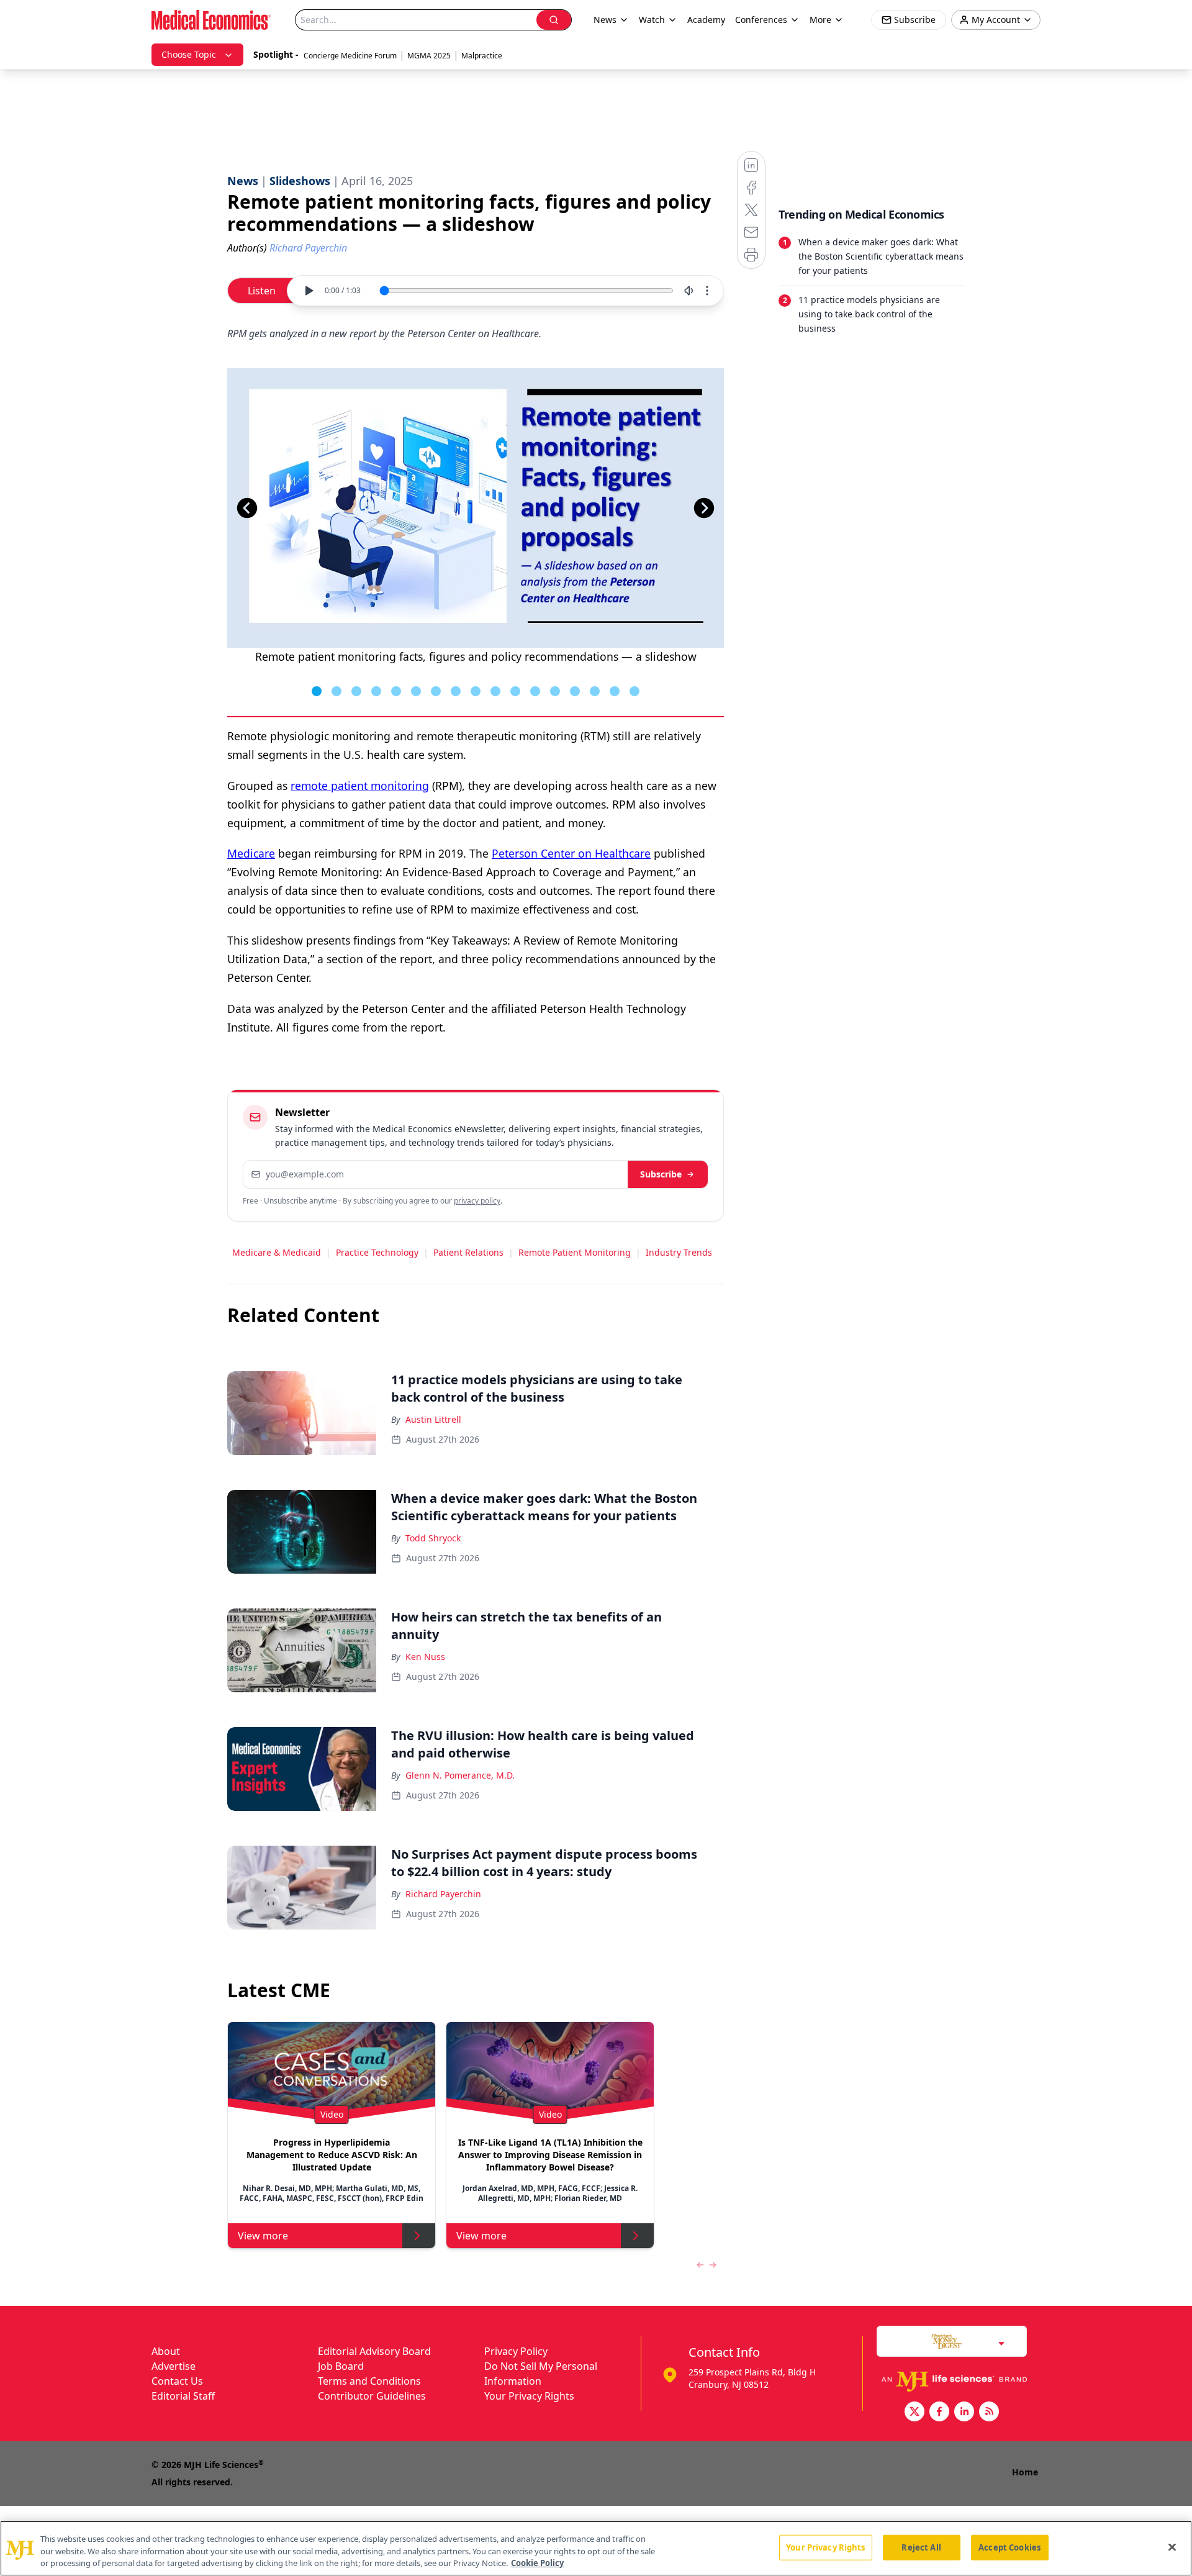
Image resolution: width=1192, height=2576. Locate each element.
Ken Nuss (425, 1657)
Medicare (251, 853)
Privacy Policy (516, 2351)
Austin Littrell (433, 1419)
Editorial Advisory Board (374, 2351)
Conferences (761, 20)
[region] (596, 2548)
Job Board (341, 2366)
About (166, 2351)
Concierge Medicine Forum (350, 56)
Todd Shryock (433, 1538)
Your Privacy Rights (529, 2396)
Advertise (174, 2366)
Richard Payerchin (443, 1894)
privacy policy (477, 1201)
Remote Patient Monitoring (575, 1252)
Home (1025, 2472)
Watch (652, 20)
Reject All (921, 2547)
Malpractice (482, 56)
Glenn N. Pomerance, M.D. (460, 1775)
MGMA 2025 (429, 56)
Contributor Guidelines (372, 2396)
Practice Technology (377, 1252)
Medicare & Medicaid (277, 1252)
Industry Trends (679, 1252)
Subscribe (661, 1174)
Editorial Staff (183, 2396)
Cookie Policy (537, 2563)
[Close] (1172, 2547)
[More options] (707, 291)
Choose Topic (189, 54)
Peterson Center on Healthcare (571, 853)
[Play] (309, 291)
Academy (706, 20)
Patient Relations (468, 1252)
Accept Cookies (1009, 2547)
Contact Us (177, 2381)
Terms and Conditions (369, 2381)
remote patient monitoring (360, 786)
